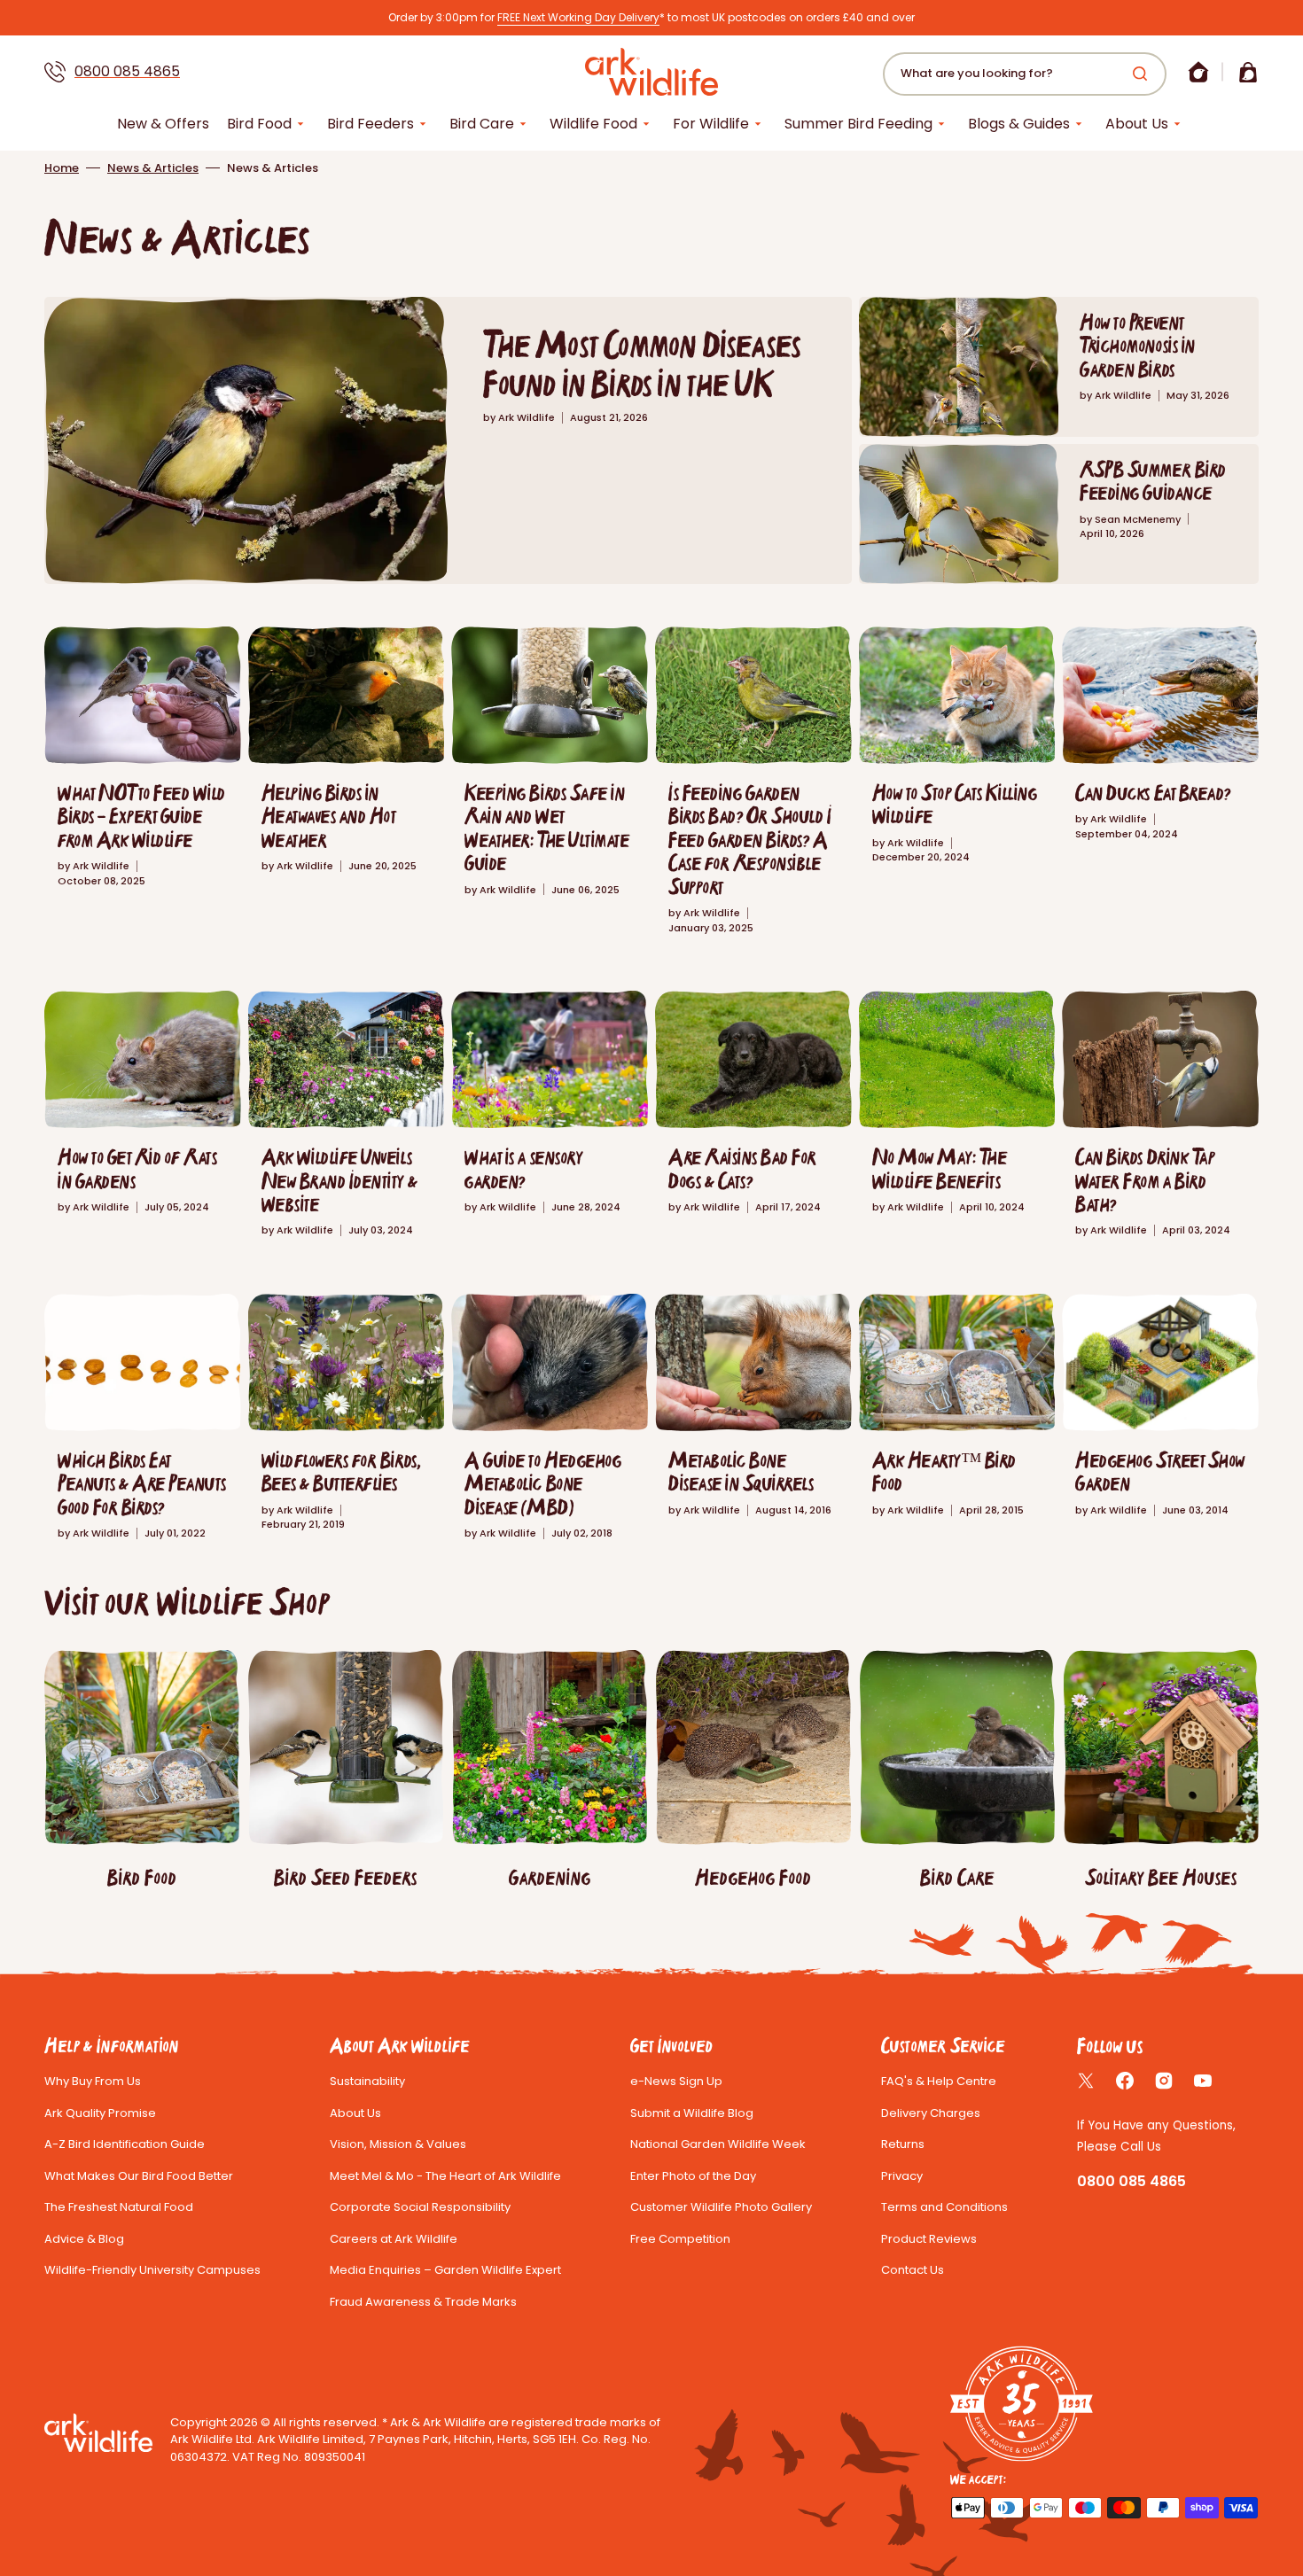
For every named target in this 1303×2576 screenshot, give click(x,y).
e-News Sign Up (676, 2081)
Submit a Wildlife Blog (692, 2113)
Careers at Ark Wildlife (394, 2239)
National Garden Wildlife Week (718, 2144)
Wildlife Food (593, 124)
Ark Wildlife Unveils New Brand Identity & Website (339, 1180)
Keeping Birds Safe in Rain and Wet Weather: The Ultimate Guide (547, 828)
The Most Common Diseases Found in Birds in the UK (642, 364)
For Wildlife (711, 124)
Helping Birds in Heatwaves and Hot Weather (329, 816)
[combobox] (1025, 74)
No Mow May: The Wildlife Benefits (940, 1168)
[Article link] (448, 440)
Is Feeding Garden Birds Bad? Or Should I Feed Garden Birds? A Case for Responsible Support (750, 840)
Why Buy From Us (93, 2081)
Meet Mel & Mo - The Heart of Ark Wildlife (445, 2176)
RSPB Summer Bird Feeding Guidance (1153, 481)
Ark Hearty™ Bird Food (944, 1471)
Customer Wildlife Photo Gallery (721, 2207)
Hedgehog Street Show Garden (1160, 1471)
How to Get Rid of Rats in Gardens (137, 1168)
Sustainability (367, 2081)
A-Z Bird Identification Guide (125, 2144)
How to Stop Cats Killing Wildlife (955, 804)
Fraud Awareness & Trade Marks (423, 2302)
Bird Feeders (371, 124)
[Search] (1143, 74)
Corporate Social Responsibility (420, 2207)
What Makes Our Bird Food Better (139, 2176)
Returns (903, 2144)
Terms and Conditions (944, 2207)
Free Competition (680, 2239)
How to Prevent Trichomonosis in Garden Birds (1137, 346)
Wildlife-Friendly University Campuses (152, 2270)
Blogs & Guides (1019, 124)
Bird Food (259, 124)
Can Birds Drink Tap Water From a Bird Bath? (1145, 1180)
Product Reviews (929, 2239)
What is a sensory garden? (523, 1168)
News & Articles (153, 168)
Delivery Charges (931, 2113)
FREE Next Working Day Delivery (578, 17)
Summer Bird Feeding (858, 124)
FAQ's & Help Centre (939, 2081)
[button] (1198, 72)
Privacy (902, 2176)
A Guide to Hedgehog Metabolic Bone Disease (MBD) (543, 1483)
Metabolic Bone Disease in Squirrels (741, 1471)
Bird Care (482, 124)
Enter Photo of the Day (693, 2176)
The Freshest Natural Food (119, 2207)
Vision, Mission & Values (398, 2144)
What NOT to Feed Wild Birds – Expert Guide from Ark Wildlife (142, 816)
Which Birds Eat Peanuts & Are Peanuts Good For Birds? (142, 1483)
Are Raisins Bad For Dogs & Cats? (743, 1168)
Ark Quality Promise (100, 2113)
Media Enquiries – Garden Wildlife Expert (445, 2270)
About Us (1137, 124)
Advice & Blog (84, 2239)
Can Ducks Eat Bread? (1153, 793)
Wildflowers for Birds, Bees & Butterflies (341, 1471)
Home (62, 168)
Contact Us (913, 2270)
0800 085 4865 (127, 71)
